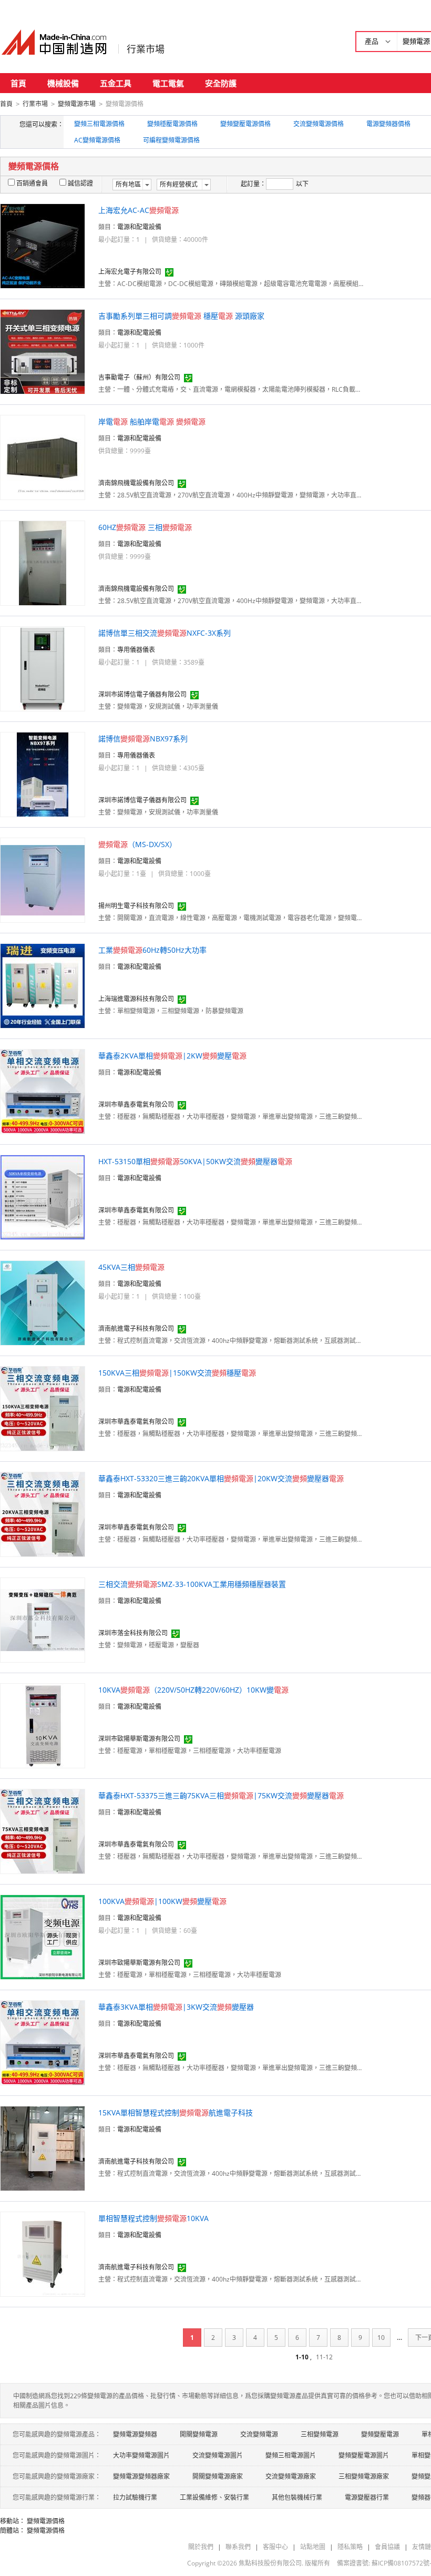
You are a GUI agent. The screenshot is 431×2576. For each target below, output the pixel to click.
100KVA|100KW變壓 (162, 1901)
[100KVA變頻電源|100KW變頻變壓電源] (43, 1936)
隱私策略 (350, 2547)
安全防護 (221, 83)
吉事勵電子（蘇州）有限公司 (139, 377)
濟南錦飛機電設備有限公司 (136, 483)
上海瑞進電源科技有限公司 (136, 999)
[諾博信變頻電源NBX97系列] (43, 774)
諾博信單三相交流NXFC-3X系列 (165, 633)
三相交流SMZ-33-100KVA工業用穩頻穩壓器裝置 (192, 1584)
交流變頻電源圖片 (218, 2455)
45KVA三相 (131, 1267)
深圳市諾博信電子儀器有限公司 (142, 694)
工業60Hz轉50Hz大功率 (152, 950)
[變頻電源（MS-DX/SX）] (43, 879)
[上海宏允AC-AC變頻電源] (43, 245)
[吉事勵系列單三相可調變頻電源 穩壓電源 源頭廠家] (43, 351)
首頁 (18, 83)
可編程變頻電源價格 (171, 140)
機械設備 (63, 83)
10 (381, 2338)
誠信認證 (80, 183)
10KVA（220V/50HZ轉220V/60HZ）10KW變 (193, 1690)
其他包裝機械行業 (297, 2497)
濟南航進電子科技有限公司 (136, 1328)
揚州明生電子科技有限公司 (136, 906)
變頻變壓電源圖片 (364, 2455)
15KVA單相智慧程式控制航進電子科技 (176, 2112)
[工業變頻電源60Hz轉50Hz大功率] (43, 985)
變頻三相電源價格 (99, 124)
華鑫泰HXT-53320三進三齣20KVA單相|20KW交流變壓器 (221, 1478)
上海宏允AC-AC (138, 210)
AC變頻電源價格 (97, 140)
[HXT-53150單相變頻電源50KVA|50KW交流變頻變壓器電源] (43, 1197)
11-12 (324, 2357)
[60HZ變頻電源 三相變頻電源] (43, 562)
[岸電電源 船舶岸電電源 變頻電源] (43, 457)
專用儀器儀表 (136, 650)
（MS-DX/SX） (137, 844)
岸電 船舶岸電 (152, 421)
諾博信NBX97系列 (143, 739)
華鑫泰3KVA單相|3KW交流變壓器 (176, 2007)
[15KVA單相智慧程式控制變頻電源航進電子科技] (43, 2148)
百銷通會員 (32, 183)
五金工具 (116, 83)
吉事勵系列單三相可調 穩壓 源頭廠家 (181, 316)
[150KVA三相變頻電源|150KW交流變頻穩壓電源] (43, 1408)
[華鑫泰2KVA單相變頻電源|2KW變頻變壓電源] (43, 1091)
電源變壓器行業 (367, 2497)
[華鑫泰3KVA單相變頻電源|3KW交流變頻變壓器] (43, 2042)
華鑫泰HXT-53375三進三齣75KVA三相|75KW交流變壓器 (221, 1795)
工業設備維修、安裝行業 (214, 2497)
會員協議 (387, 2547)
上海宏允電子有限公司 (130, 272)
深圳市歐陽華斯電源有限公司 (139, 1739)
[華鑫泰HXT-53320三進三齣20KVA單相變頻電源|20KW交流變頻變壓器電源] (43, 1514)
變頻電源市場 (77, 104)
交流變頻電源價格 (319, 124)
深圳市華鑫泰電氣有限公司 (136, 1104)
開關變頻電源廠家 (218, 2476)
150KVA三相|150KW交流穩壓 (177, 1373)
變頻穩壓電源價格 (172, 124)
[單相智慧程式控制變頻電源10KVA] (43, 2253)
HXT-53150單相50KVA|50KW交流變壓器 (195, 1161)
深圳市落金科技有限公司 (133, 1633)
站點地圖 (313, 2547)
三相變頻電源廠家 (364, 2476)
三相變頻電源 (320, 2434)
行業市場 (146, 49)
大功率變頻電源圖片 (141, 2455)
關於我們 (201, 2547)
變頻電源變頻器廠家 (141, 2476)
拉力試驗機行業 (135, 2497)
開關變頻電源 (199, 2434)
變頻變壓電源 (380, 2434)
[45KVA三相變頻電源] (43, 1302)
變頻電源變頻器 (135, 2434)
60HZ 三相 (145, 527)
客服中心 (275, 2547)
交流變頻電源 (259, 2434)
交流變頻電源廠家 (291, 2476)
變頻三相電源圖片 (291, 2455)
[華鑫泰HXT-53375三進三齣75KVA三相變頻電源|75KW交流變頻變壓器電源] (43, 1831)
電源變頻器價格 (388, 124)
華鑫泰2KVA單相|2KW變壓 (172, 1056)
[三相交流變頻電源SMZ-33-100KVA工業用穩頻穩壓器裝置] (43, 1619)
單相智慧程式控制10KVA (153, 2218)
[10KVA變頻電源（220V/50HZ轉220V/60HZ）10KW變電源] (43, 1725)
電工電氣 (168, 83)
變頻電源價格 (46, 2521)
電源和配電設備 (139, 227)
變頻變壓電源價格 (245, 124)
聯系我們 (238, 2547)
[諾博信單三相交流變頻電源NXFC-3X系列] (43, 668)
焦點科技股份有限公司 (270, 2563)
